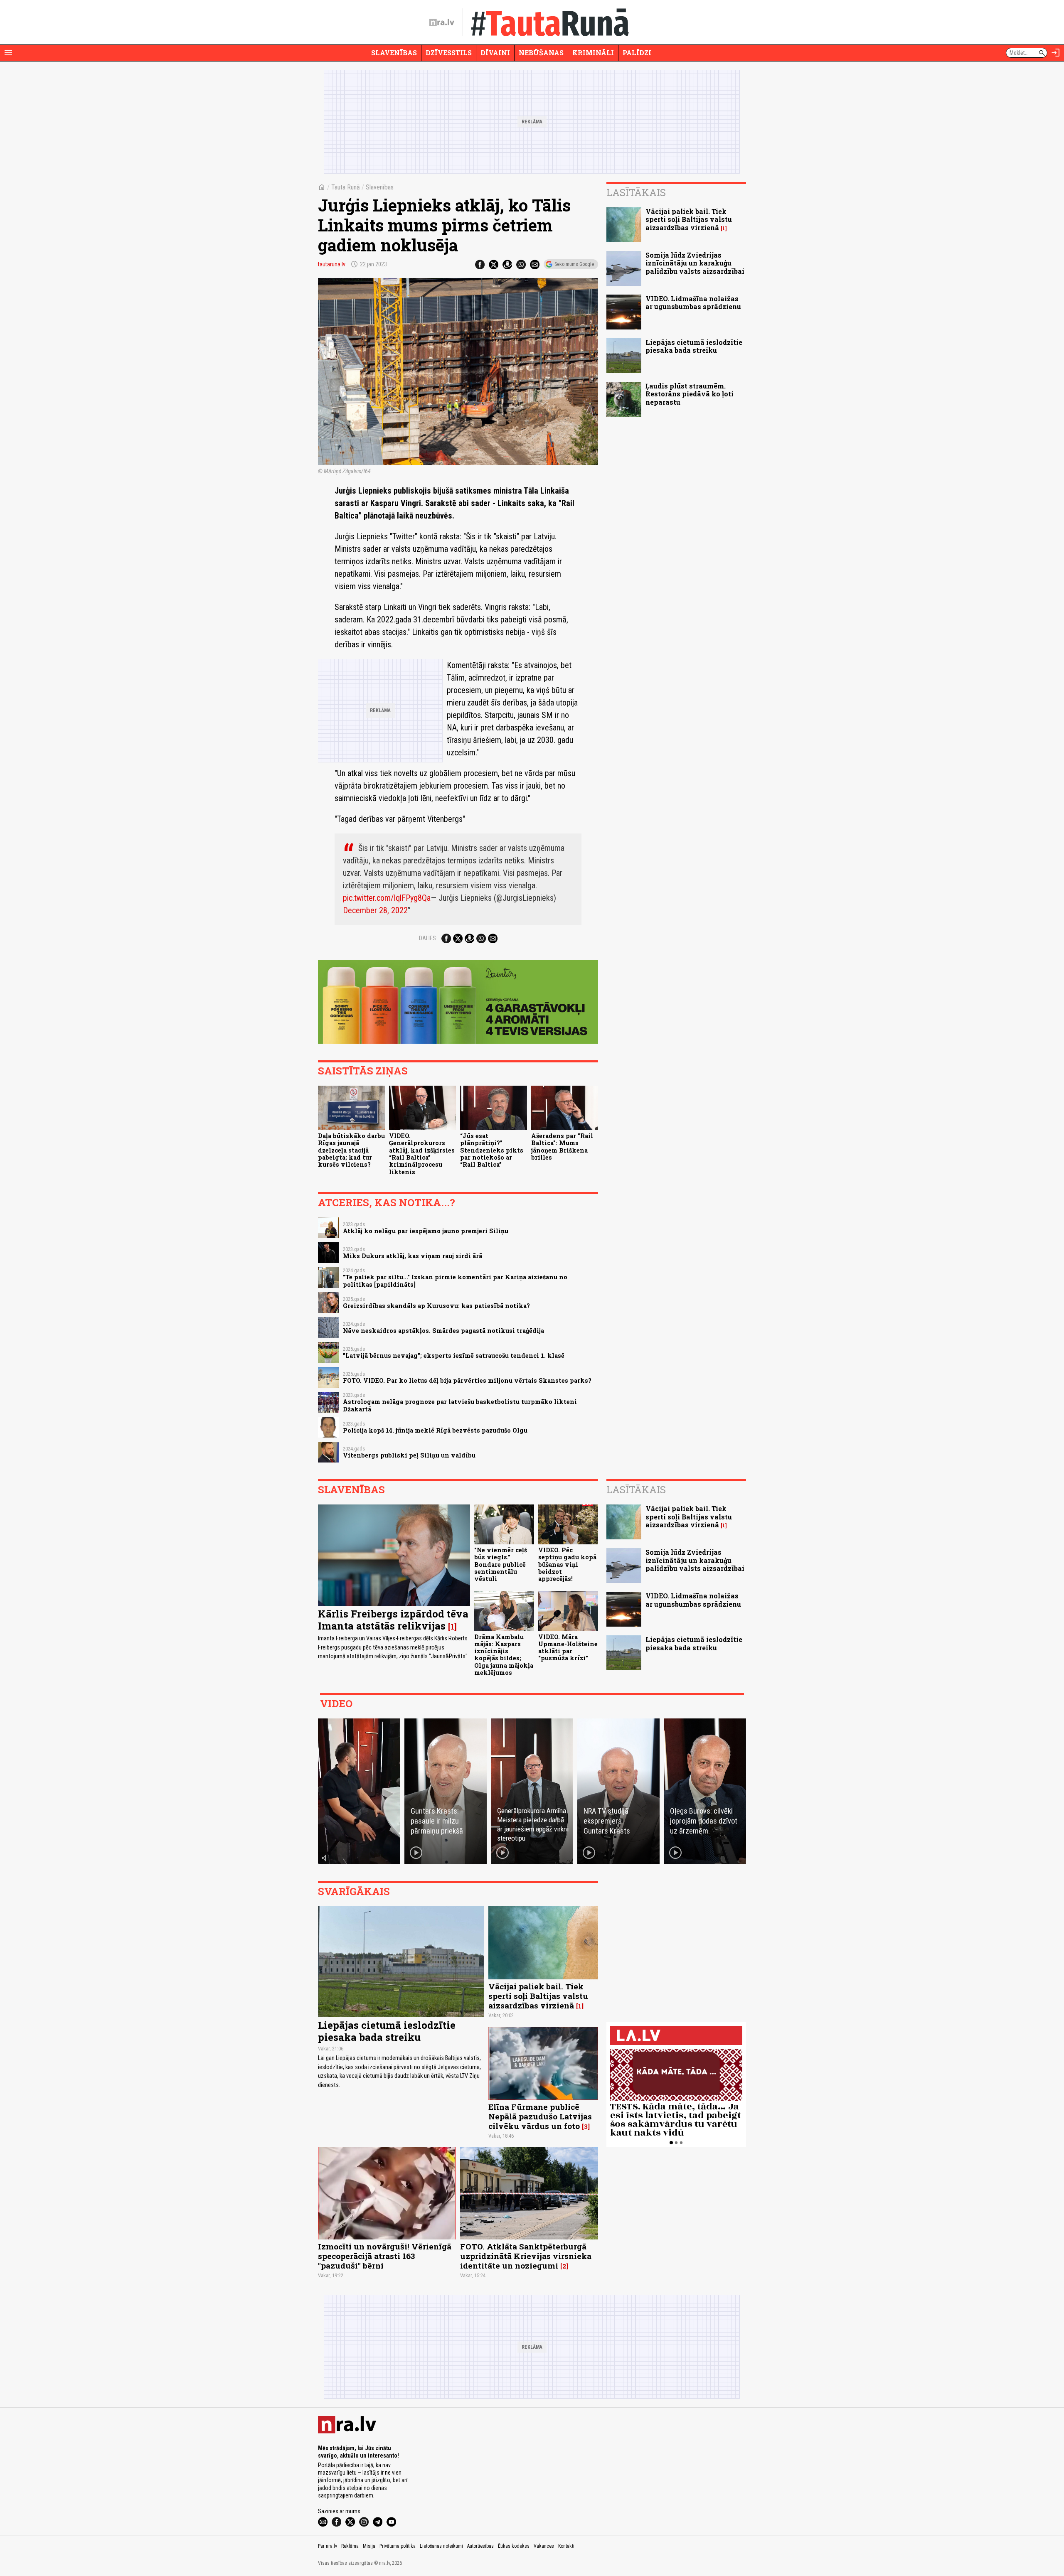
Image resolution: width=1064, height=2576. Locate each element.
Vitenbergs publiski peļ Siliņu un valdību (409, 1455)
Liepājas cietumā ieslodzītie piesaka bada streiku (694, 346)
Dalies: (428, 938)
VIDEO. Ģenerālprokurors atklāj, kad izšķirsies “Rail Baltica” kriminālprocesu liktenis (422, 1154)
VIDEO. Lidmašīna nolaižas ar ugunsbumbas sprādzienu (693, 302)
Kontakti (566, 2546)
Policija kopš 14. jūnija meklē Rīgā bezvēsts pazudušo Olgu (435, 1430)
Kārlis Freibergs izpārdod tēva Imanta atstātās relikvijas (393, 1620)
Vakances (544, 2546)
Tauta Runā (346, 187)
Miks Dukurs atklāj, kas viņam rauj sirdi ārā (413, 1256)
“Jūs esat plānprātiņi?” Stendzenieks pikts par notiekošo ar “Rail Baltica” (492, 1150)
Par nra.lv (328, 2546)
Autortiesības (480, 2546)
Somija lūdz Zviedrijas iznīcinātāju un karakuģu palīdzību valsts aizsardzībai (695, 263)
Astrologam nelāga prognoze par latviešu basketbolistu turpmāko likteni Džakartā (460, 1405)
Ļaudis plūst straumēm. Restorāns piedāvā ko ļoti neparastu (690, 394)
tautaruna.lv (332, 264)
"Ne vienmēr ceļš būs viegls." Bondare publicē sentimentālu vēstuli (501, 1564)
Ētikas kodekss (514, 2546)
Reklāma (350, 2546)
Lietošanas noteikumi (441, 2546)
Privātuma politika (398, 2546)
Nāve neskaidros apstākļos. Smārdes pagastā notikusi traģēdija (443, 1331)
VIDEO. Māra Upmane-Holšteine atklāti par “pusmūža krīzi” (568, 1648)
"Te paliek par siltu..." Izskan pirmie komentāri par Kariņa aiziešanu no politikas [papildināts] (455, 1281)
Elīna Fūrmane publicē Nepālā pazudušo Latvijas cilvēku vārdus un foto (540, 2116)
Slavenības (394, 53)
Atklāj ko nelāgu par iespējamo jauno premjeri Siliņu (426, 1231)
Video (336, 1703)
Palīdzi (637, 53)
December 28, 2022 (375, 910)
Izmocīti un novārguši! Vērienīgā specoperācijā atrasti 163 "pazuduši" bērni (385, 2256)
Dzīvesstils (449, 53)
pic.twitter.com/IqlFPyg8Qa (387, 898)
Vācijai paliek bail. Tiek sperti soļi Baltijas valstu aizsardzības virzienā (689, 219)
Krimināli (593, 53)
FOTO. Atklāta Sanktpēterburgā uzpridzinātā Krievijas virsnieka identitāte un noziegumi (526, 2256)
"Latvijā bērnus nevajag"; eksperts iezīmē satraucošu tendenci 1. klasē (454, 1356)
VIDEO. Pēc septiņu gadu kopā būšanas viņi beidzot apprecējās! (567, 1564)
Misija (369, 2546)
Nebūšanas (541, 53)
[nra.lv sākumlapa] (442, 22)
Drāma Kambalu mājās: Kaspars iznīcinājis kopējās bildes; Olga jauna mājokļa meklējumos (504, 1655)
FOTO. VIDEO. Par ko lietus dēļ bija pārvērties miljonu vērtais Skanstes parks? (467, 1380)
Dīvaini (495, 53)
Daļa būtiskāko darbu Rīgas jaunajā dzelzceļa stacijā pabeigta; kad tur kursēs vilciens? (351, 1150)
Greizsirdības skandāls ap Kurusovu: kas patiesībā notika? (436, 1306)
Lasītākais (636, 192)
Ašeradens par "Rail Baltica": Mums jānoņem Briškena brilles (562, 1147)
